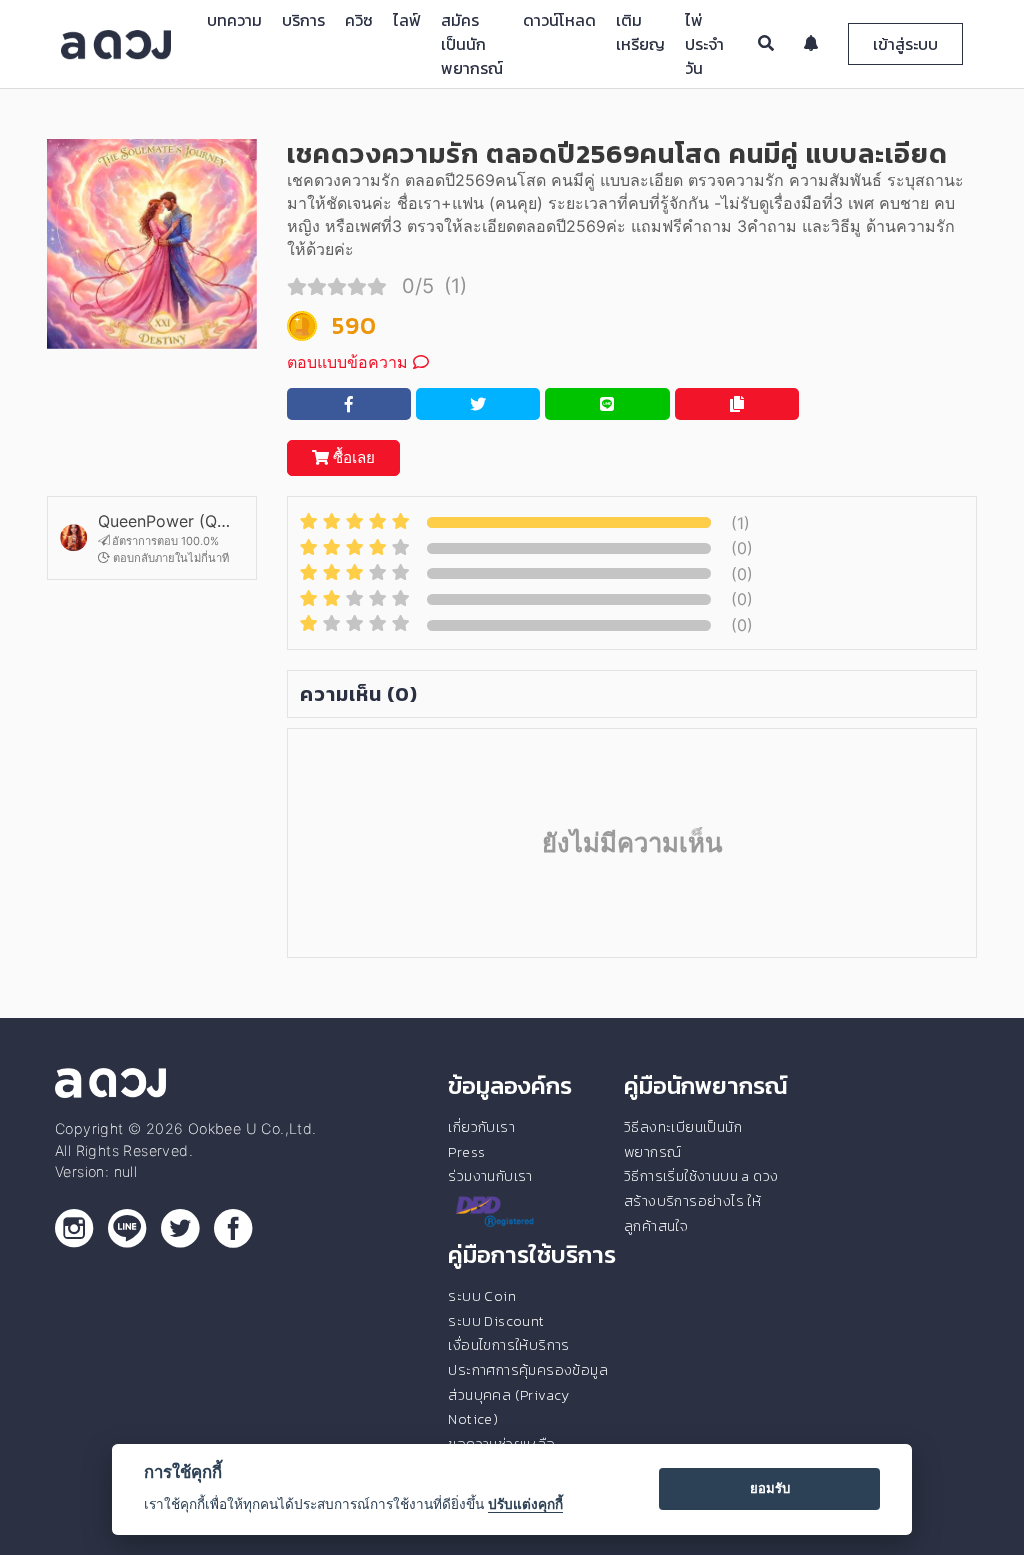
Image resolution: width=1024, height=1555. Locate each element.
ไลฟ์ (407, 20)
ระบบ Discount (496, 1321)
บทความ (234, 20)
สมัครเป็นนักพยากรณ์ (472, 44)
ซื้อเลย (352, 457)
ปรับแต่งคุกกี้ (525, 1504)
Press (466, 1152)
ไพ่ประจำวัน (704, 44)
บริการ (303, 20)
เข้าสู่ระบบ (905, 44)
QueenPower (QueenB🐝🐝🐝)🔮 (164, 521)
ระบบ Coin (482, 1296)
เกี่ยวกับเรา (481, 1127)
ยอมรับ (770, 1488)
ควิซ (359, 20)
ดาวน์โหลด (559, 20)
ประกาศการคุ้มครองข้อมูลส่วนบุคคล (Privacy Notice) (528, 1394)
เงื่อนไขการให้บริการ (508, 1345)
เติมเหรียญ (640, 32)
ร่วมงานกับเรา (490, 1176)
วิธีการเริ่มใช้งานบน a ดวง (701, 1176)
